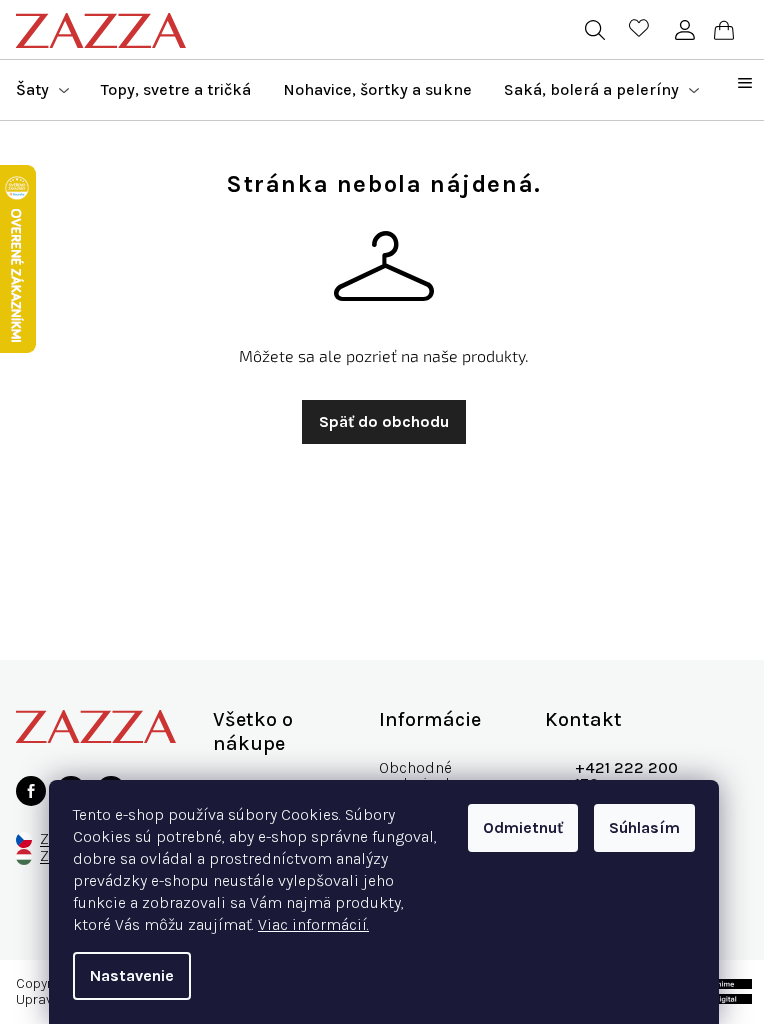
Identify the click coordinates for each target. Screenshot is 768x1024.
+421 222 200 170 (626, 775)
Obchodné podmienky (420, 775)
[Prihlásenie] (684, 30)
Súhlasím (644, 827)
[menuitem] (42, 90)
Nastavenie (132, 975)
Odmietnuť (523, 827)
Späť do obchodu (384, 421)
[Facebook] (31, 791)
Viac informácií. (313, 924)
